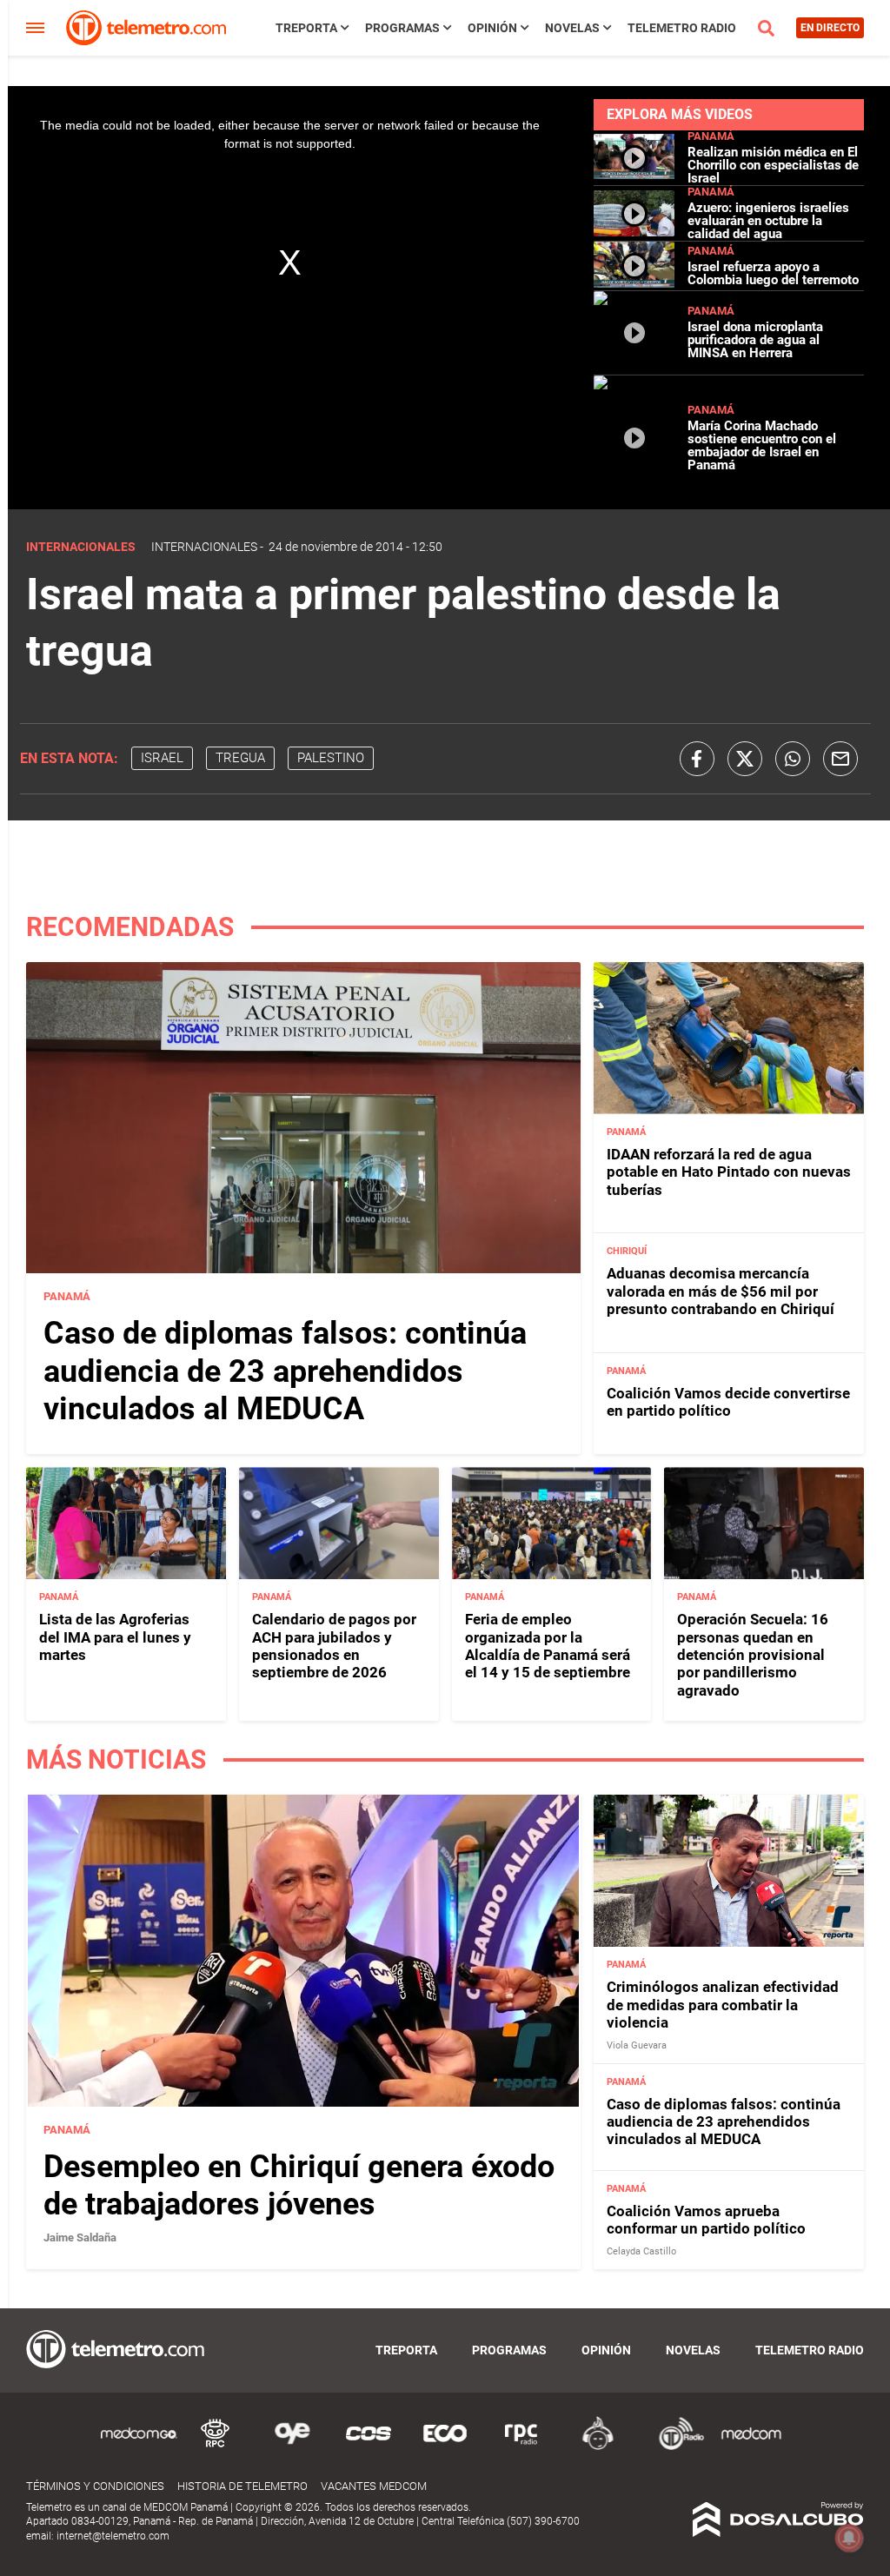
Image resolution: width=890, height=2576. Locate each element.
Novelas (572, 28)
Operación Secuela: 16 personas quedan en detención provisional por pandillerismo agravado (753, 1655)
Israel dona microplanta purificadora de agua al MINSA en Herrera (755, 340)
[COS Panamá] (369, 2447)
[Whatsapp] (793, 759)
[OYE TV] (292, 2447)
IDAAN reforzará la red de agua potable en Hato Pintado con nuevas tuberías (729, 1172)
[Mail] (840, 759)
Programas (402, 28)
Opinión (492, 28)
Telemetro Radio (682, 28)
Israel (162, 758)
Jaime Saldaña (80, 2237)
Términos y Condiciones (95, 2486)
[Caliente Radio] (598, 2447)
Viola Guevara (637, 2045)
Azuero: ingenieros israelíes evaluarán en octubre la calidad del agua (768, 221)
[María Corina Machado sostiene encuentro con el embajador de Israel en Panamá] (634, 493)
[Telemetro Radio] (674, 2447)
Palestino (331, 758)
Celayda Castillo (641, 2251)
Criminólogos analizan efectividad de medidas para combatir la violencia (723, 2005)
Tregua (240, 758)
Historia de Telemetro (242, 2486)
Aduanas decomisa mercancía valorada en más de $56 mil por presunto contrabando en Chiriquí (721, 1291)
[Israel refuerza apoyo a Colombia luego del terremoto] (634, 283)
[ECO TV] (445, 2447)
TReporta (306, 28)
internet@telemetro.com (113, 2536)
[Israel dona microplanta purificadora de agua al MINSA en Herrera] (634, 367)
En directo (830, 28)
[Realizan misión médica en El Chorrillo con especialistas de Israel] (634, 174)
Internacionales (204, 547)
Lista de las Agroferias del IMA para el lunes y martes (115, 1637)
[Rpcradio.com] (521, 2447)
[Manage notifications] (849, 2538)
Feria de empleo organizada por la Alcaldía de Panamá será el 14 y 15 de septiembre (548, 1646)
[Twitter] (745, 759)
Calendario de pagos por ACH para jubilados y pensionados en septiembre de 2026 (334, 1646)
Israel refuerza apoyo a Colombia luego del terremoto (773, 273)
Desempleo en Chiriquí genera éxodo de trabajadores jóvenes (299, 2185)
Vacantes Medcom (374, 2486)
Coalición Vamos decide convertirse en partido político (728, 1402)
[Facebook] (697, 759)
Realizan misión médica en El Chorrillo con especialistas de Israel (773, 165)
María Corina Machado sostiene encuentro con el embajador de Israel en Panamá (762, 445)
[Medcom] (751, 2447)
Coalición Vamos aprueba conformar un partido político (706, 2220)
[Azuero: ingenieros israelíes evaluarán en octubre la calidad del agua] (634, 229)
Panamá (711, 136)
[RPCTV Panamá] (216, 2447)
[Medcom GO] (139, 2447)
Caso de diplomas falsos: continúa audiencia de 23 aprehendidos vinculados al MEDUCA (285, 1371)
